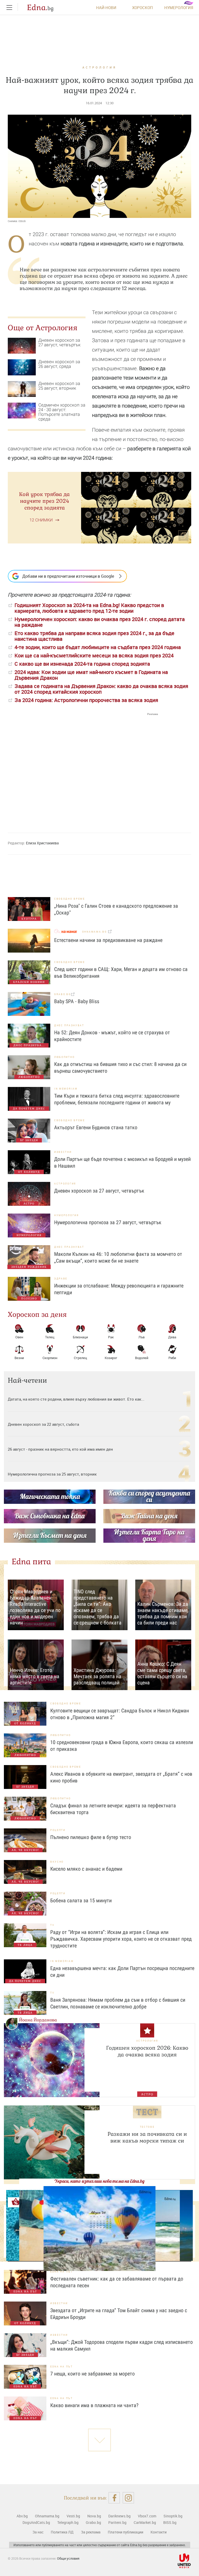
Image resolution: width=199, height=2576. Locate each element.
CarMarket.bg (145, 2522)
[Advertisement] (83, 768)
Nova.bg (94, 2516)
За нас (38, 2532)
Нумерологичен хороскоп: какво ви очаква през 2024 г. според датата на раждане (100, 622)
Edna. (40, 8)
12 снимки (41, 520)
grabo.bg (63, 994)
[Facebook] (114, 2498)
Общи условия (68, 2558)
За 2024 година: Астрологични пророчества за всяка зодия (86, 700)
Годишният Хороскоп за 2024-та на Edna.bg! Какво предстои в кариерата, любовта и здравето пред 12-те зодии (89, 608)
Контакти (159, 2532)
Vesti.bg (73, 2516)
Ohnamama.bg (47, 2516)
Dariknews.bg (119, 2516)
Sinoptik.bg (173, 2516)
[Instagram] (128, 2498)
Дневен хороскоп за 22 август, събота (43, 1424)
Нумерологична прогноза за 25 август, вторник (52, 1474)
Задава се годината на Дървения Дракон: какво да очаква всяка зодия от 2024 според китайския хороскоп (101, 689)
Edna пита (31, 1562)
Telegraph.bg (68, 2522)
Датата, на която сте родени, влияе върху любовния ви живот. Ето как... (76, 1399)
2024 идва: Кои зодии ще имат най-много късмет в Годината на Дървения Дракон (91, 675)
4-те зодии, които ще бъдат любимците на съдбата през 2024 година (98, 647)
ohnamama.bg (95, 932)
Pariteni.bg (117, 2522)
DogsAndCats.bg (36, 2522)
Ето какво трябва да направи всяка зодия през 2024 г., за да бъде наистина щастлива (94, 636)
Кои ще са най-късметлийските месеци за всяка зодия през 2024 (94, 655)
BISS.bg (170, 2522)
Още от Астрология (43, 328)
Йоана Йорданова (38, 2020)
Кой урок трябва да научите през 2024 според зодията (44, 501)
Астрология (99, 67)
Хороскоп (143, 8)
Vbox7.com (147, 2516)
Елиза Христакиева (42, 843)
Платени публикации (126, 2532)
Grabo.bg (93, 2522)
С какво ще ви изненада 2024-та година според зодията (82, 664)
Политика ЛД (62, 2532)
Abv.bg (22, 2516)
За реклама (91, 2532)
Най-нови (106, 8)
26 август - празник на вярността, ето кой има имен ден (60, 1449)
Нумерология (179, 8)
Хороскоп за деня (37, 1314)
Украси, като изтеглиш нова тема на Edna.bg (99, 2181)
